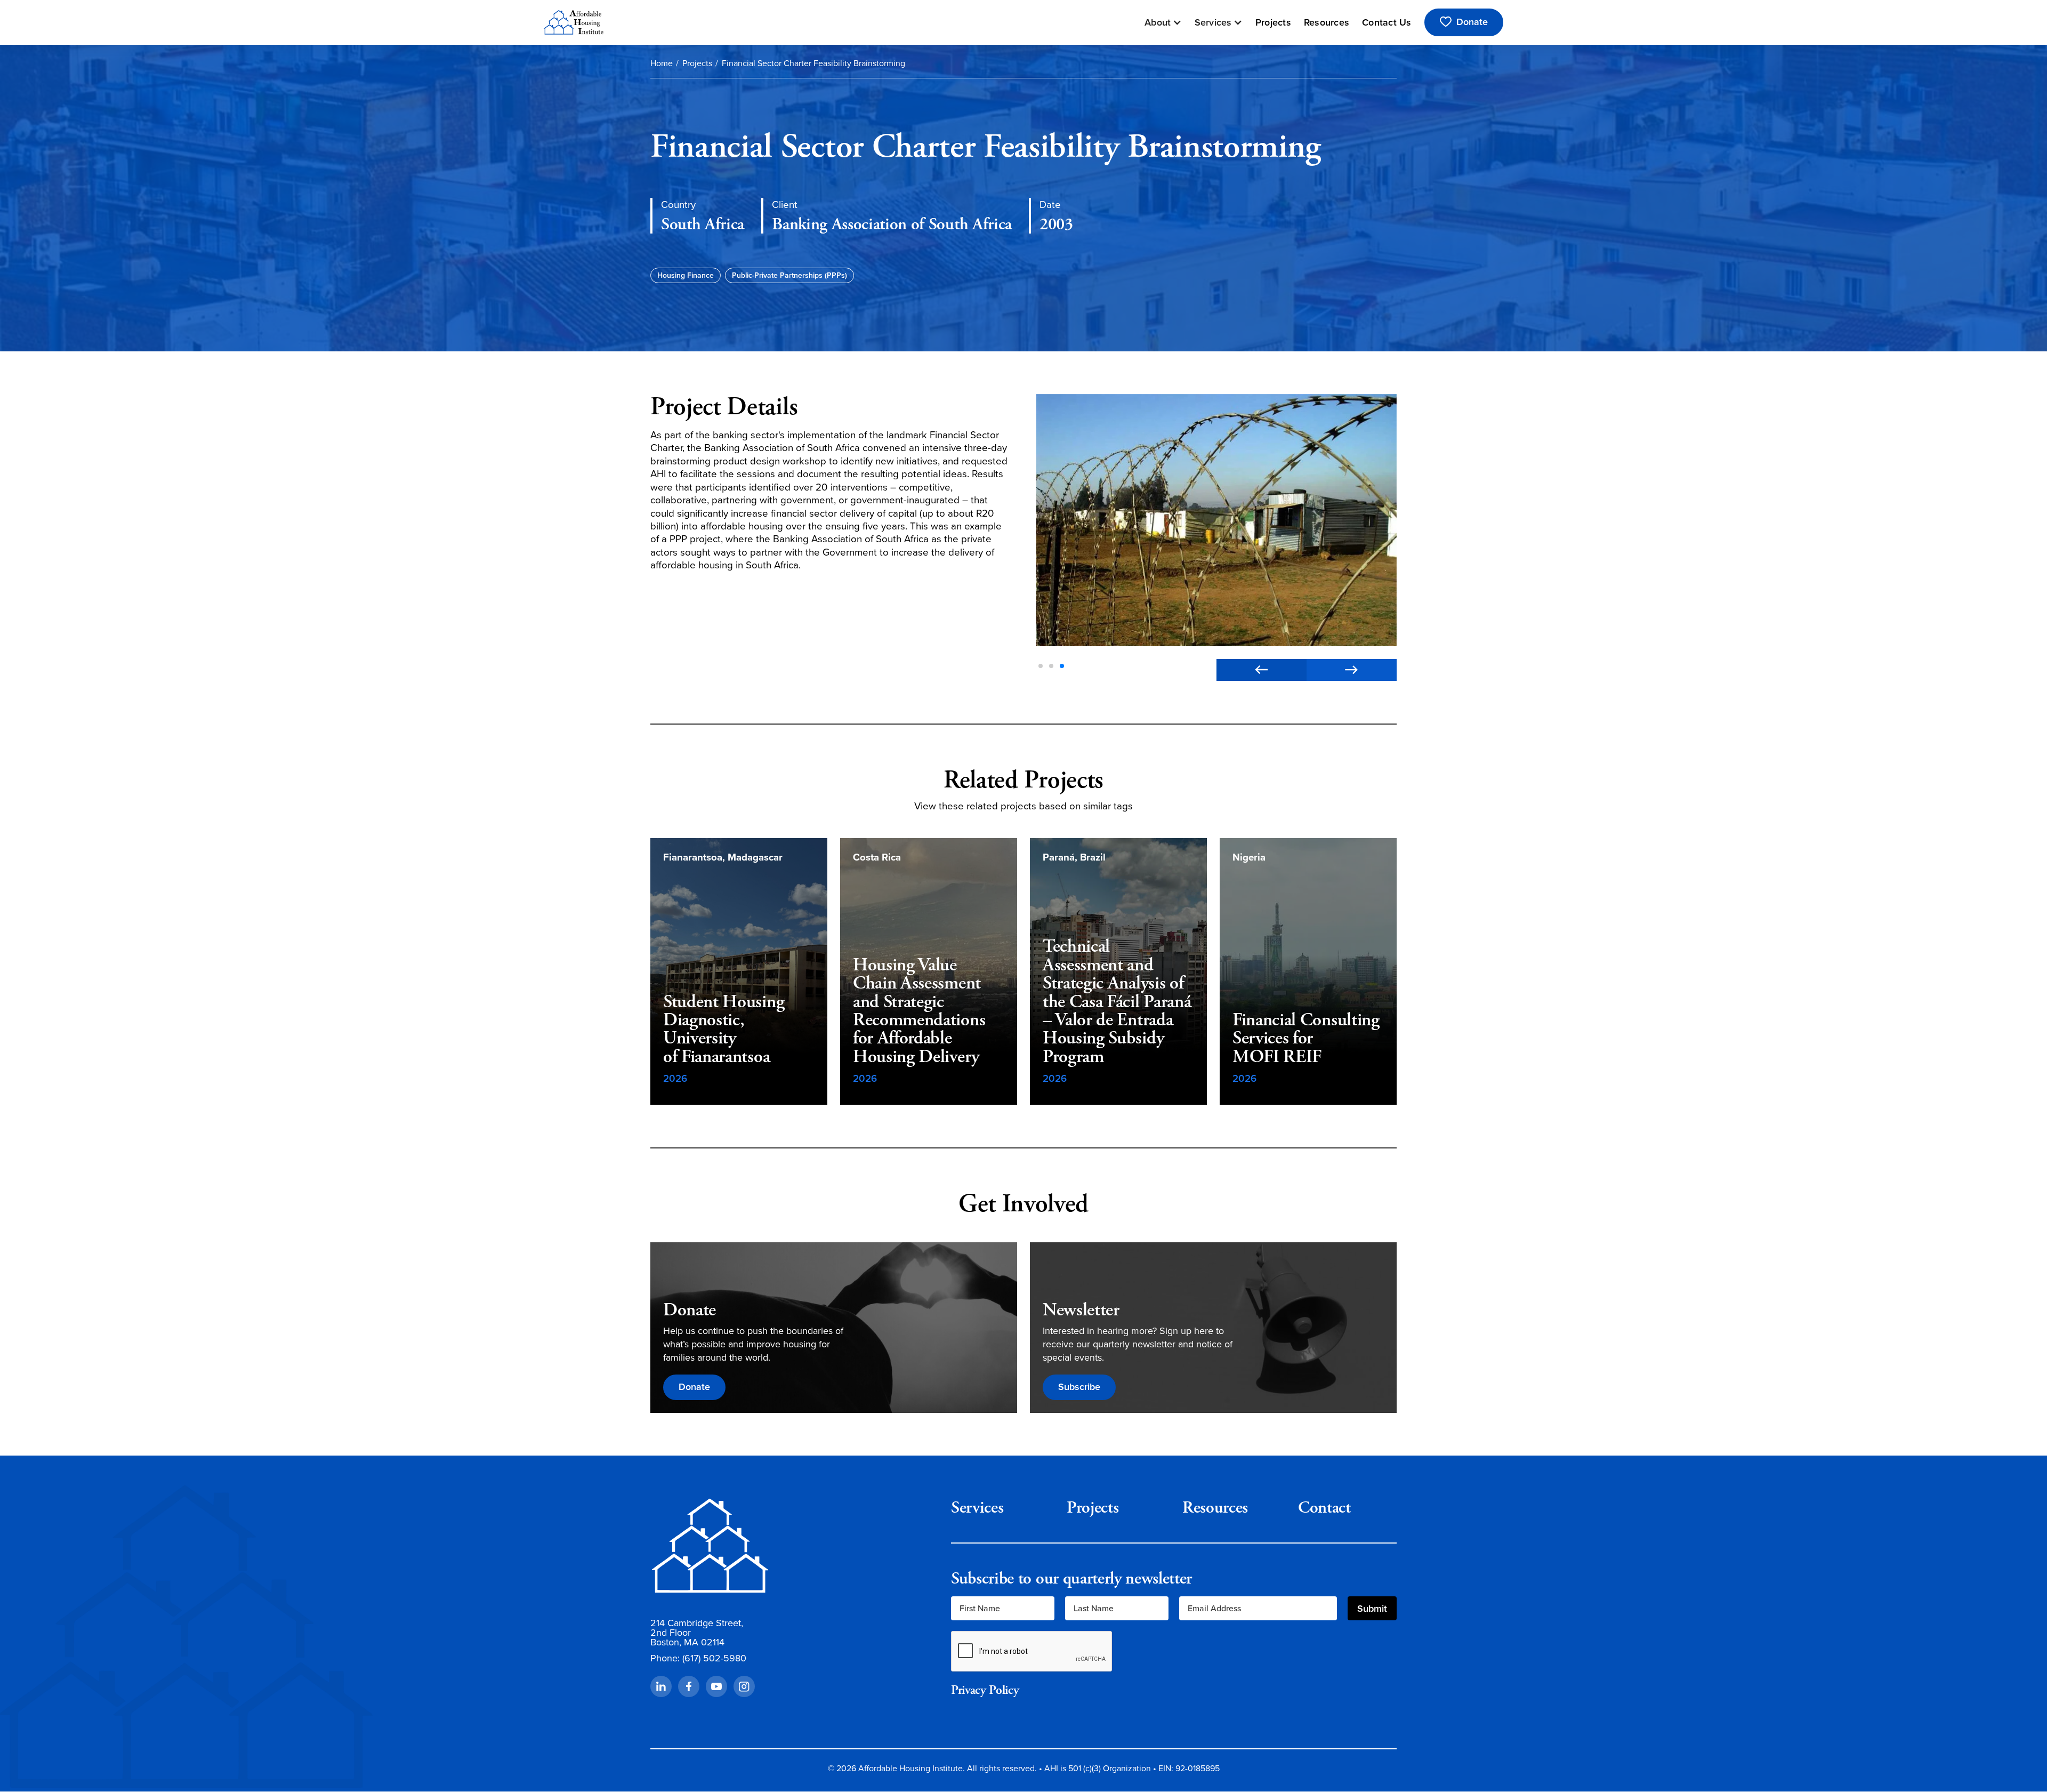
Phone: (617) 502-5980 (698, 1658)
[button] (1163, 22)
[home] (574, 22)
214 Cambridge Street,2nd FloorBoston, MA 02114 (697, 1633)
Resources (1327, 22)
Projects (1273, 22)
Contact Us (1387, 22)
